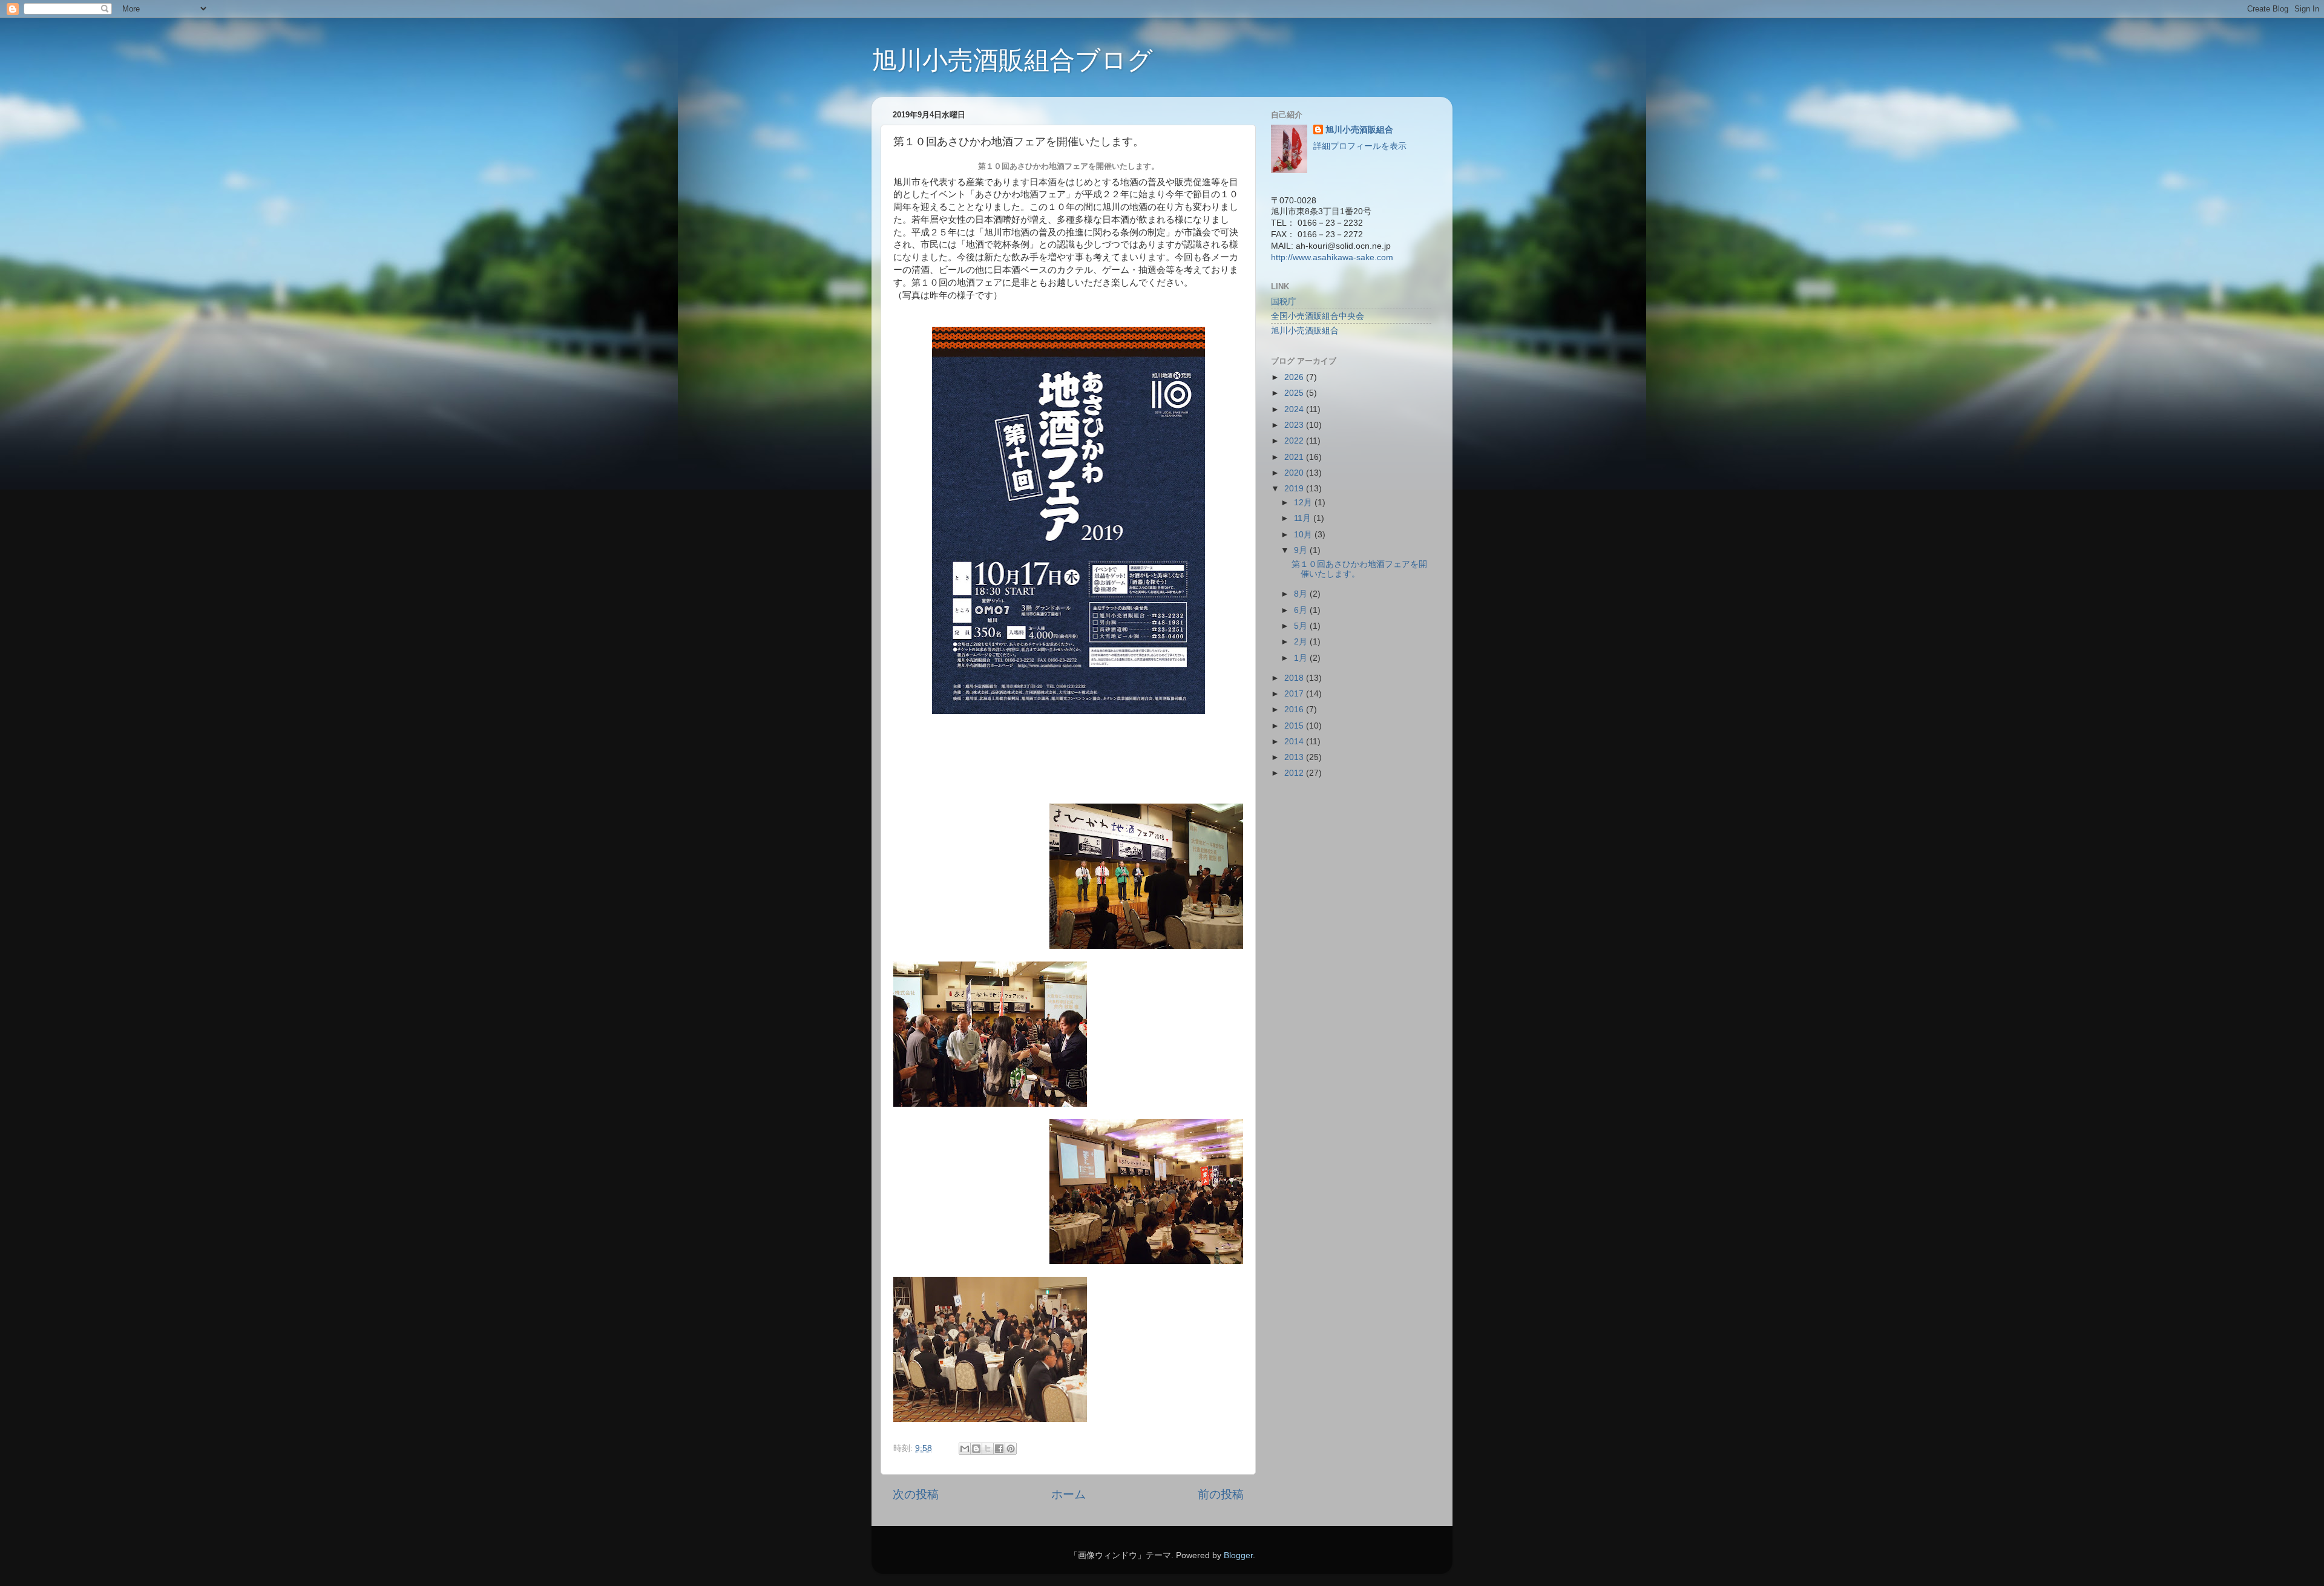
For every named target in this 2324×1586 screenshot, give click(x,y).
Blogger (1238, 1555)
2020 (1295, 473)
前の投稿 (1221, 1494)
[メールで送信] (965, 1449)
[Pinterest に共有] (1011, 1449)
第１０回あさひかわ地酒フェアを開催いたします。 (1359, 569)
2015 (1295, 726)
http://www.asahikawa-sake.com (1332, 257)
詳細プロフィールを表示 (1360, 146)
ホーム (1068, 1494)
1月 (1302, 658)
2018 (1295, 678)
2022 (1295, 441)
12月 (1304, 503)
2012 (1295, 773)
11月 (1304, 518)
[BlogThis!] (976, 1449)
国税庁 (1284, 302)
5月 (1302, 626)
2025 (1295, 393)
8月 (1302, 594)
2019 (1295, 489)
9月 (1302, 550)
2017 (1295, 694)
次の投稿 (916, 1494)
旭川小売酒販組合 (1359, 130)
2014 (1295, 742)
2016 (1295, 709)
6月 (1302, 610)
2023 (1295, 425)
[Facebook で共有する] (999, 1449)
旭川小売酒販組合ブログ (1012, 60)
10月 (1304, 535)
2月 (1302, 642)
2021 (1295, 457)
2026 (1295, 377)
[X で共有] (988, 1449)
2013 (1295, 757)
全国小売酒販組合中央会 (1318, 316)
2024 (1295, 409)
